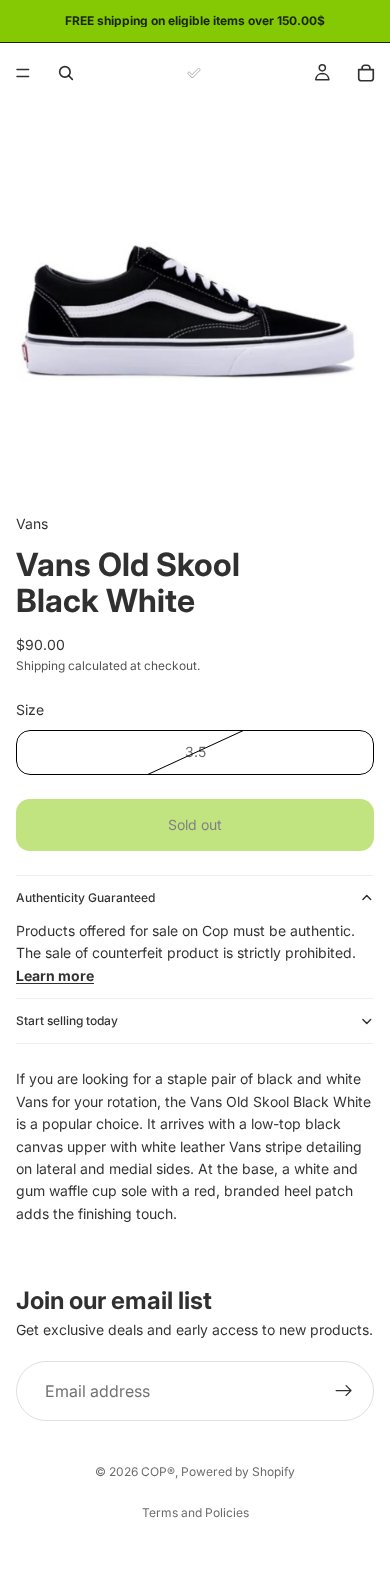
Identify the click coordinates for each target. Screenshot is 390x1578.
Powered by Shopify (238, 1471)
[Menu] (23, 73)
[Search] (66, 73)
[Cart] (366, 73)
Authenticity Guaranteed (85, 897)
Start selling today (67, 1020)
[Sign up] (344, 1391)
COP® (158, 1471)
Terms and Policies (195, 1512)
